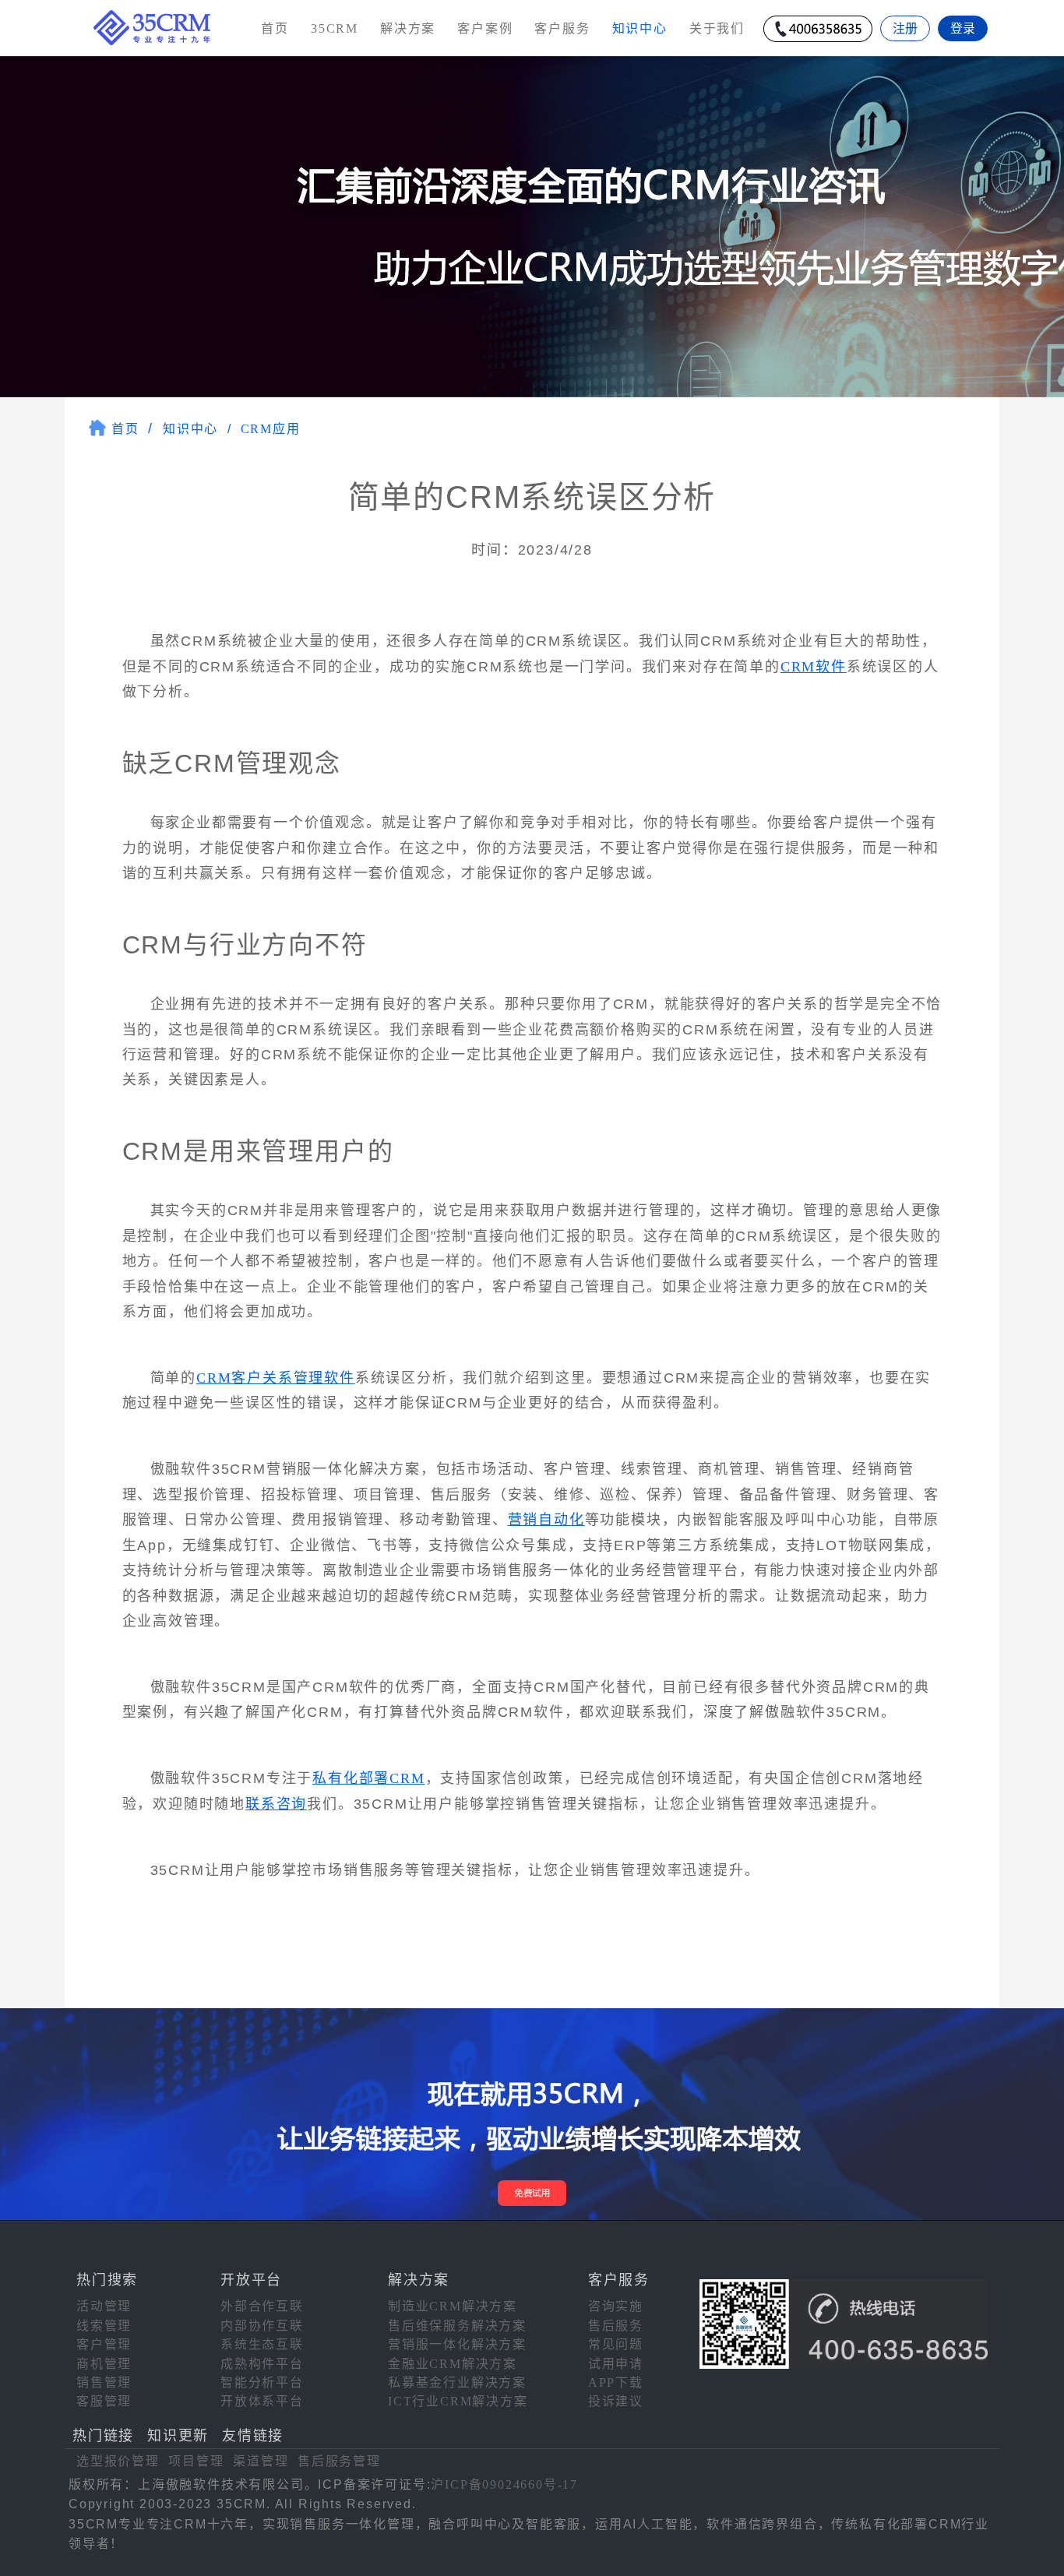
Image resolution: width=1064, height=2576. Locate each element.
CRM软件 (814, 667)
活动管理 (104, 2306)
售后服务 (616, 2326)
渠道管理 (261, 2461)
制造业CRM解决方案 (453, 2306)
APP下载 (616, 2382)
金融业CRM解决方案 (453, 2364)
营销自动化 (546, 1520)
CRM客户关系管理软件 (276, 1378)
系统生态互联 (262, 2344)
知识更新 (178, 2436)
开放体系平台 (262, 2401)
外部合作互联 (262, 2306)
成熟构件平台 (262, 2364)
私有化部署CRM (368, 1778)
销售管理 (104, 2382)
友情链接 (253, 2436)
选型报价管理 (118, 2461)
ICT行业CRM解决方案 (458, 2401)
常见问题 (616, 2344)
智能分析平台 (262, 2382)
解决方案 (408, 28)
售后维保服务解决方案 (457, 2326)
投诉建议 (616, 2401)
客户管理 (104, 2344)
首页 (275, 28)
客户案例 (485, 28)
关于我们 (717, 28)
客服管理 (104, 2401)
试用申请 (616, 2364)
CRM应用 (271, 429)
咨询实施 (616, 2306)
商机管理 (104, 2364)
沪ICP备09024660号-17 (504, 2484)
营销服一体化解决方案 (457, 2344)
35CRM (335, 28)
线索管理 (104, 2326)
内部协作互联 (262, 2326)
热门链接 (103, 2436)
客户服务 (562, 28)
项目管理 (196, 2461)
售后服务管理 (339, 2461)
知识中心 (190, 429)
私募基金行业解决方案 (457, 2382)
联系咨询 (276, 1804)
